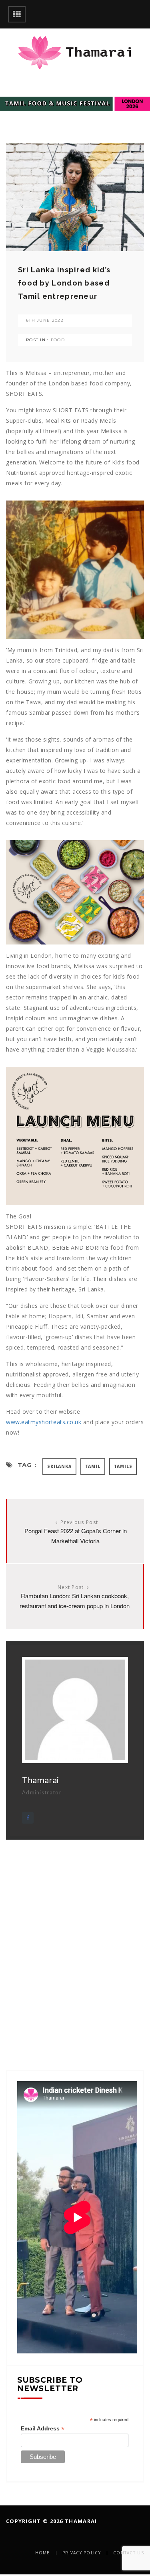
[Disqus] (75, 1940)
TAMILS (123, 1466)
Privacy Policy (82, 2553)
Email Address (43, 2429)
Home (43, 2553)
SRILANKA (59, 1466)
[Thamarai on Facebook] (28, 1818)
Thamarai (40, 1780)
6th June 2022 (45, 320)
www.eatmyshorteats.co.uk (44, 1422)
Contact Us (129, 2553)
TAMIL (93, 1466)
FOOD (58, 340)
